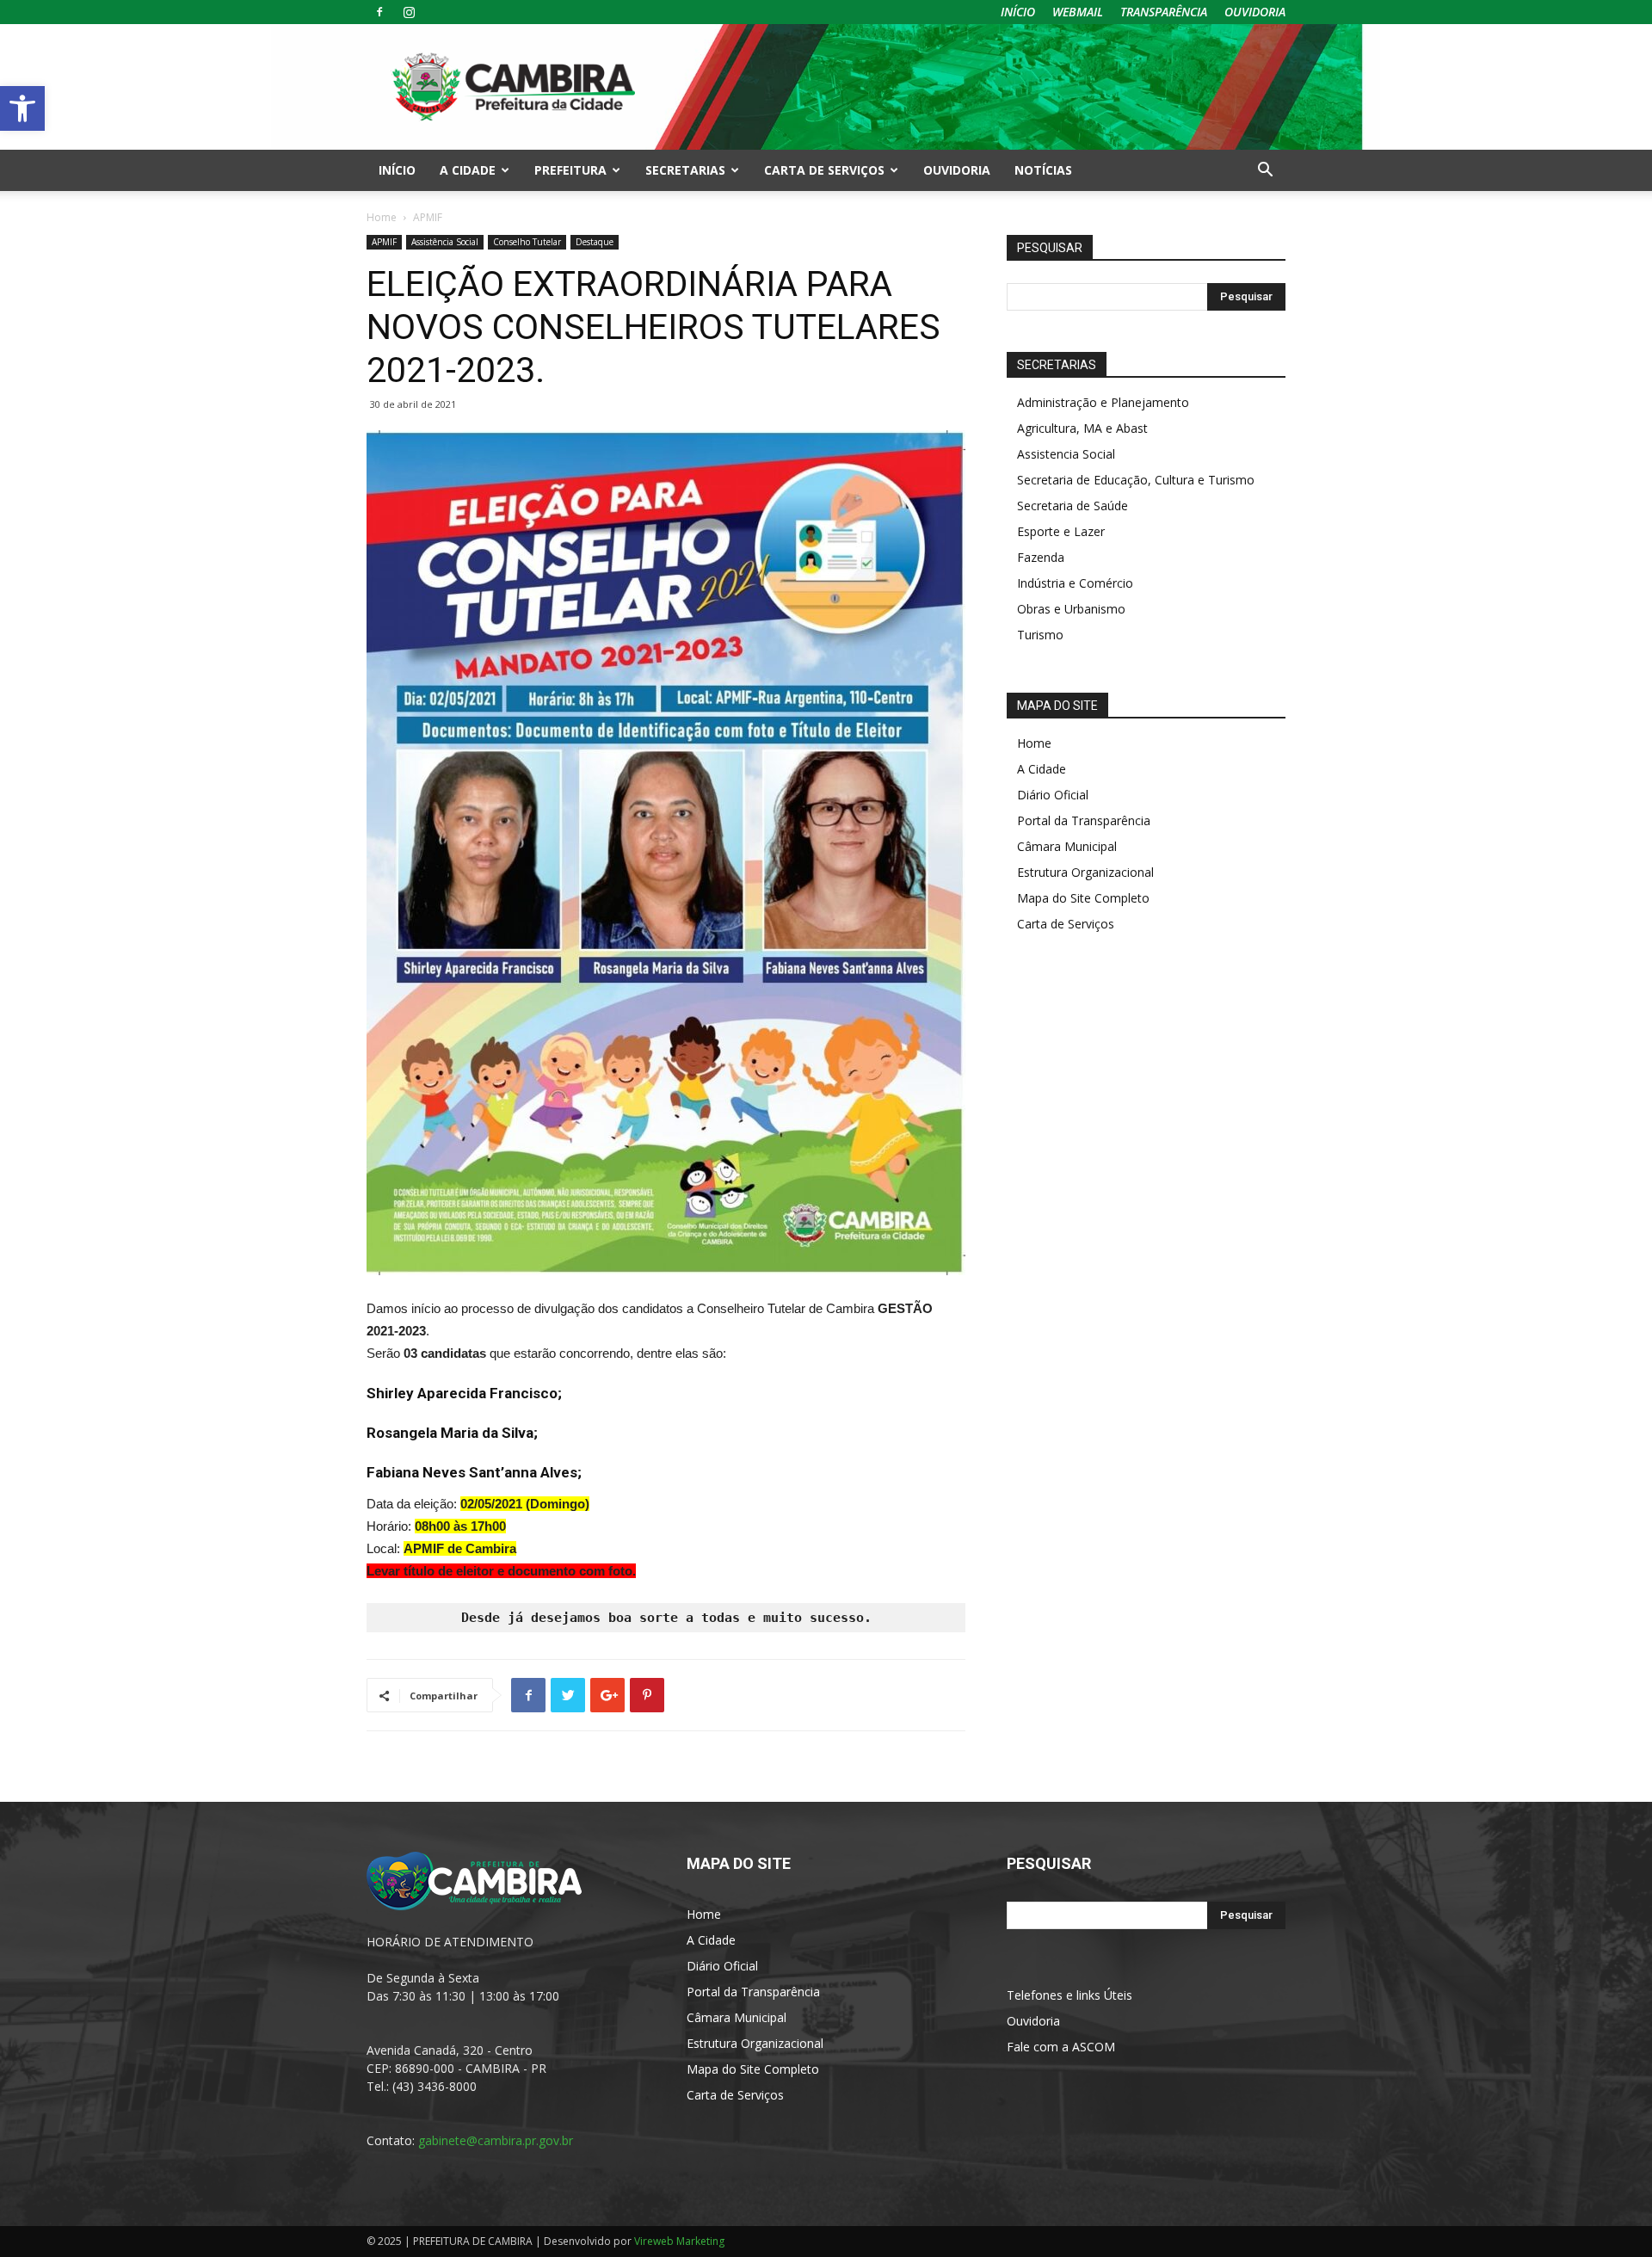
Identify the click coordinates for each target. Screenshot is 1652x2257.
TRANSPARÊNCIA (1164, 12)
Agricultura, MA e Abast (1082, 428)
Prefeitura (570, 170)
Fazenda (1041, 557)
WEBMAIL (1078, 12)
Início (397, 170)
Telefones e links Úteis (1069, 1995)
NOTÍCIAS (1043, 170)
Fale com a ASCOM (1061, 2047)
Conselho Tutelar (527, 242)
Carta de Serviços (824, 170)
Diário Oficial (1053, 795)
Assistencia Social (1066, 454)
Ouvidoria (1033, 2021)
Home (382, 217)
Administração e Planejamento (1103, 402)
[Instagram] (409, 12)
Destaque (595, 242)
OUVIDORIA (1255, 12)
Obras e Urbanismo (1071, 609)
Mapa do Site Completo (1083, 898)
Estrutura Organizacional (1085, 872)
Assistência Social (445, 242)
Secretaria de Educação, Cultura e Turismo (1136, 480)
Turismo (1040, 635)
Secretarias (685, 170)
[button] (22, 108)
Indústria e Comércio (1075, 583)
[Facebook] (379, 12)
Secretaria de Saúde (1073, 506)
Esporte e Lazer (1061, 531)
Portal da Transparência (1084, 820)
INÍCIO (1018, 12)
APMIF (384, 242)
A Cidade (468, 170)
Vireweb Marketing (679, 2241)
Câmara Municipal (1067, 846)
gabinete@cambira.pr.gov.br (496, 2140)
